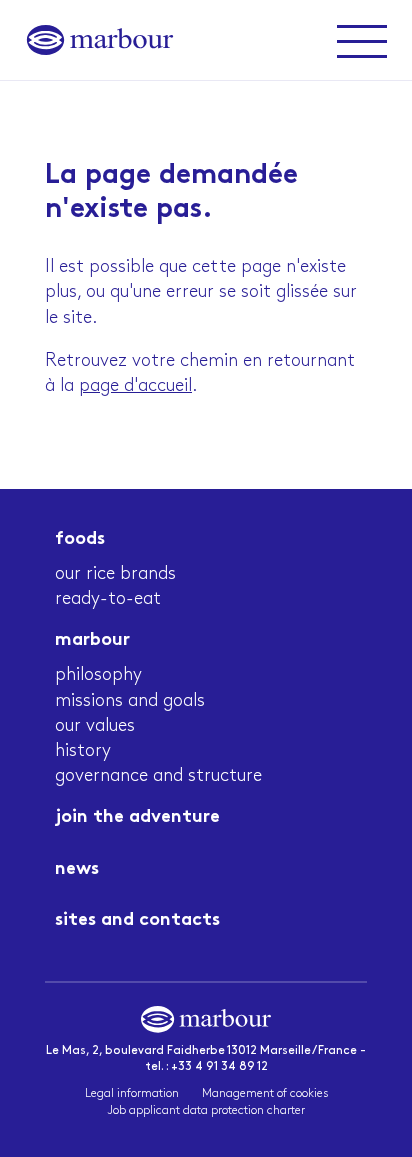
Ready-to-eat (108, 599)
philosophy (98, 675)
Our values (95, 726)
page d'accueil (135, 386)
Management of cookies (265, 1093)
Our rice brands (115, 574)
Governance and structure (158, 776)
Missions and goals (130, 701)
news (77, 869)
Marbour (92, 640)
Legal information (132, 1093)
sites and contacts (137, 920)
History (83, 751)
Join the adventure (137, 817)
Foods (80, 539)
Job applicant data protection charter (206, 1110)
